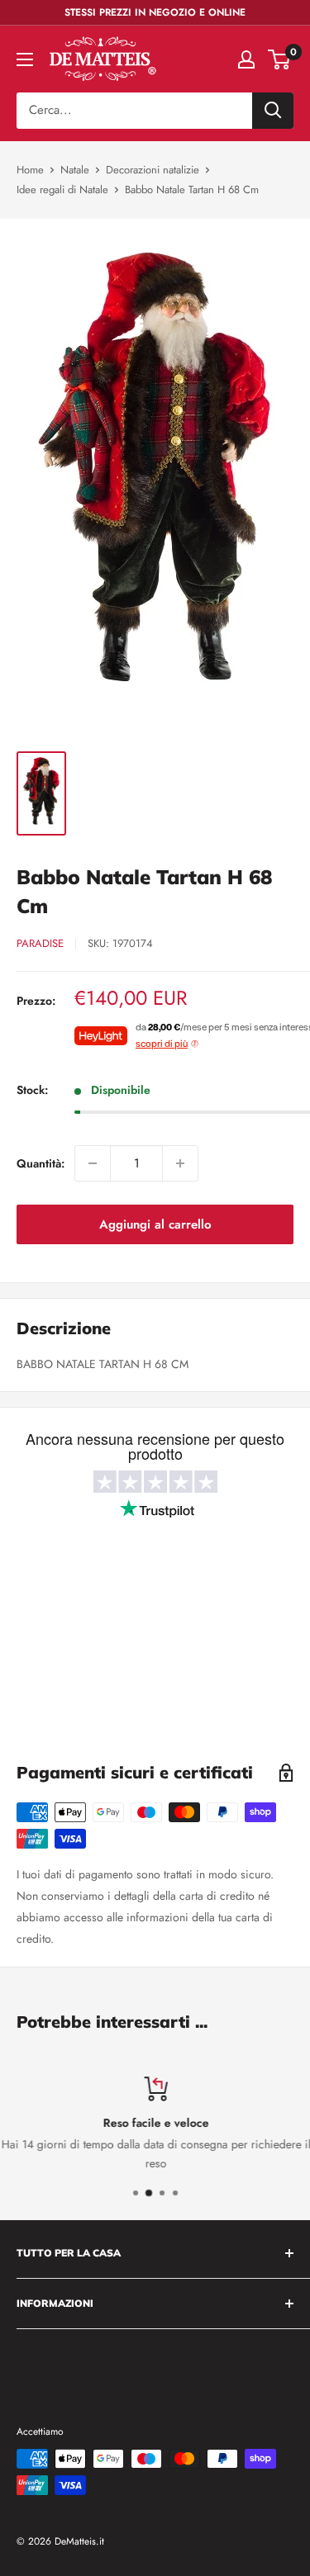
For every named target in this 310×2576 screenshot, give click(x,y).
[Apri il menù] (25, 59)
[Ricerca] (273, 111)
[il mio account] (246, 59)
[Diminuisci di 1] (93, 1163)
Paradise (40, 943)
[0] (280, 59)
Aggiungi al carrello (155, 1224)
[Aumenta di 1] (180, 1163)
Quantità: (41, 1163)
